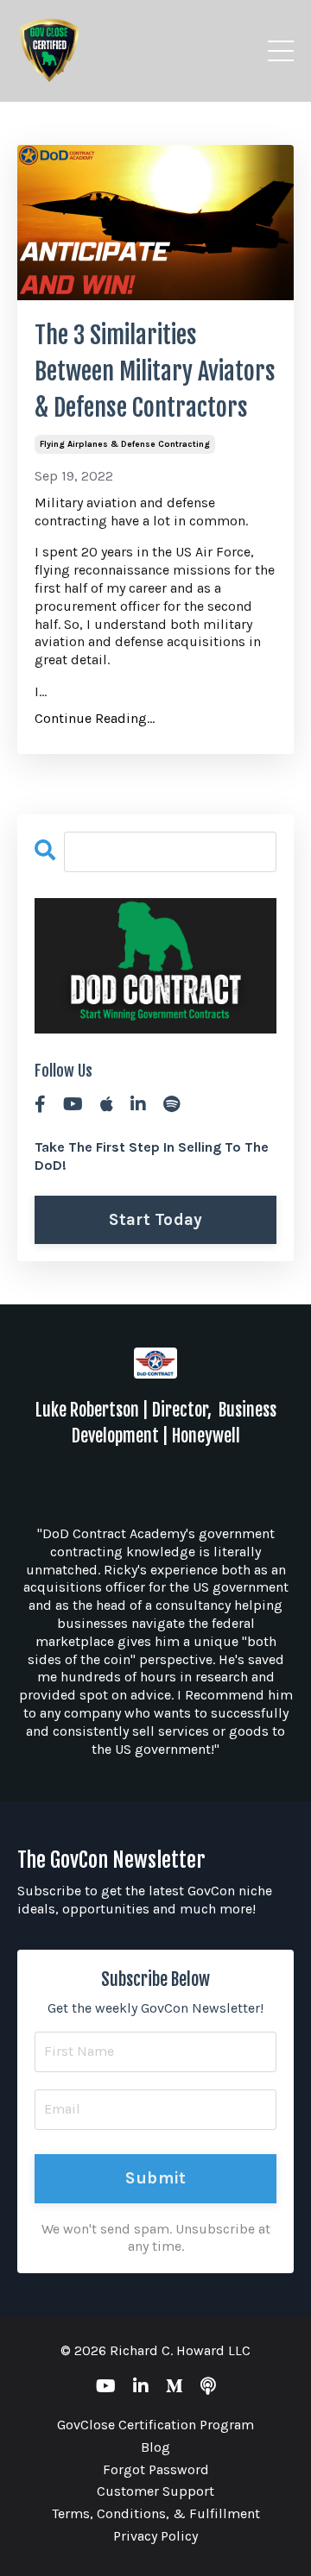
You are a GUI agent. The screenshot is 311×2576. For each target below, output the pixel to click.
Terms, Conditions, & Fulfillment (156, 2513)
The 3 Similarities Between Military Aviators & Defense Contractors (155, 371)
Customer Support (155, 2491)
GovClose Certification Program (155, 2425)
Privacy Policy (155, 2536)
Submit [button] (156, 2178)
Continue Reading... (95, 718)
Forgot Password (156, 2469)
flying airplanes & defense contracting (125, 444)
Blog (155, 2447)
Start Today (156, 1219)
